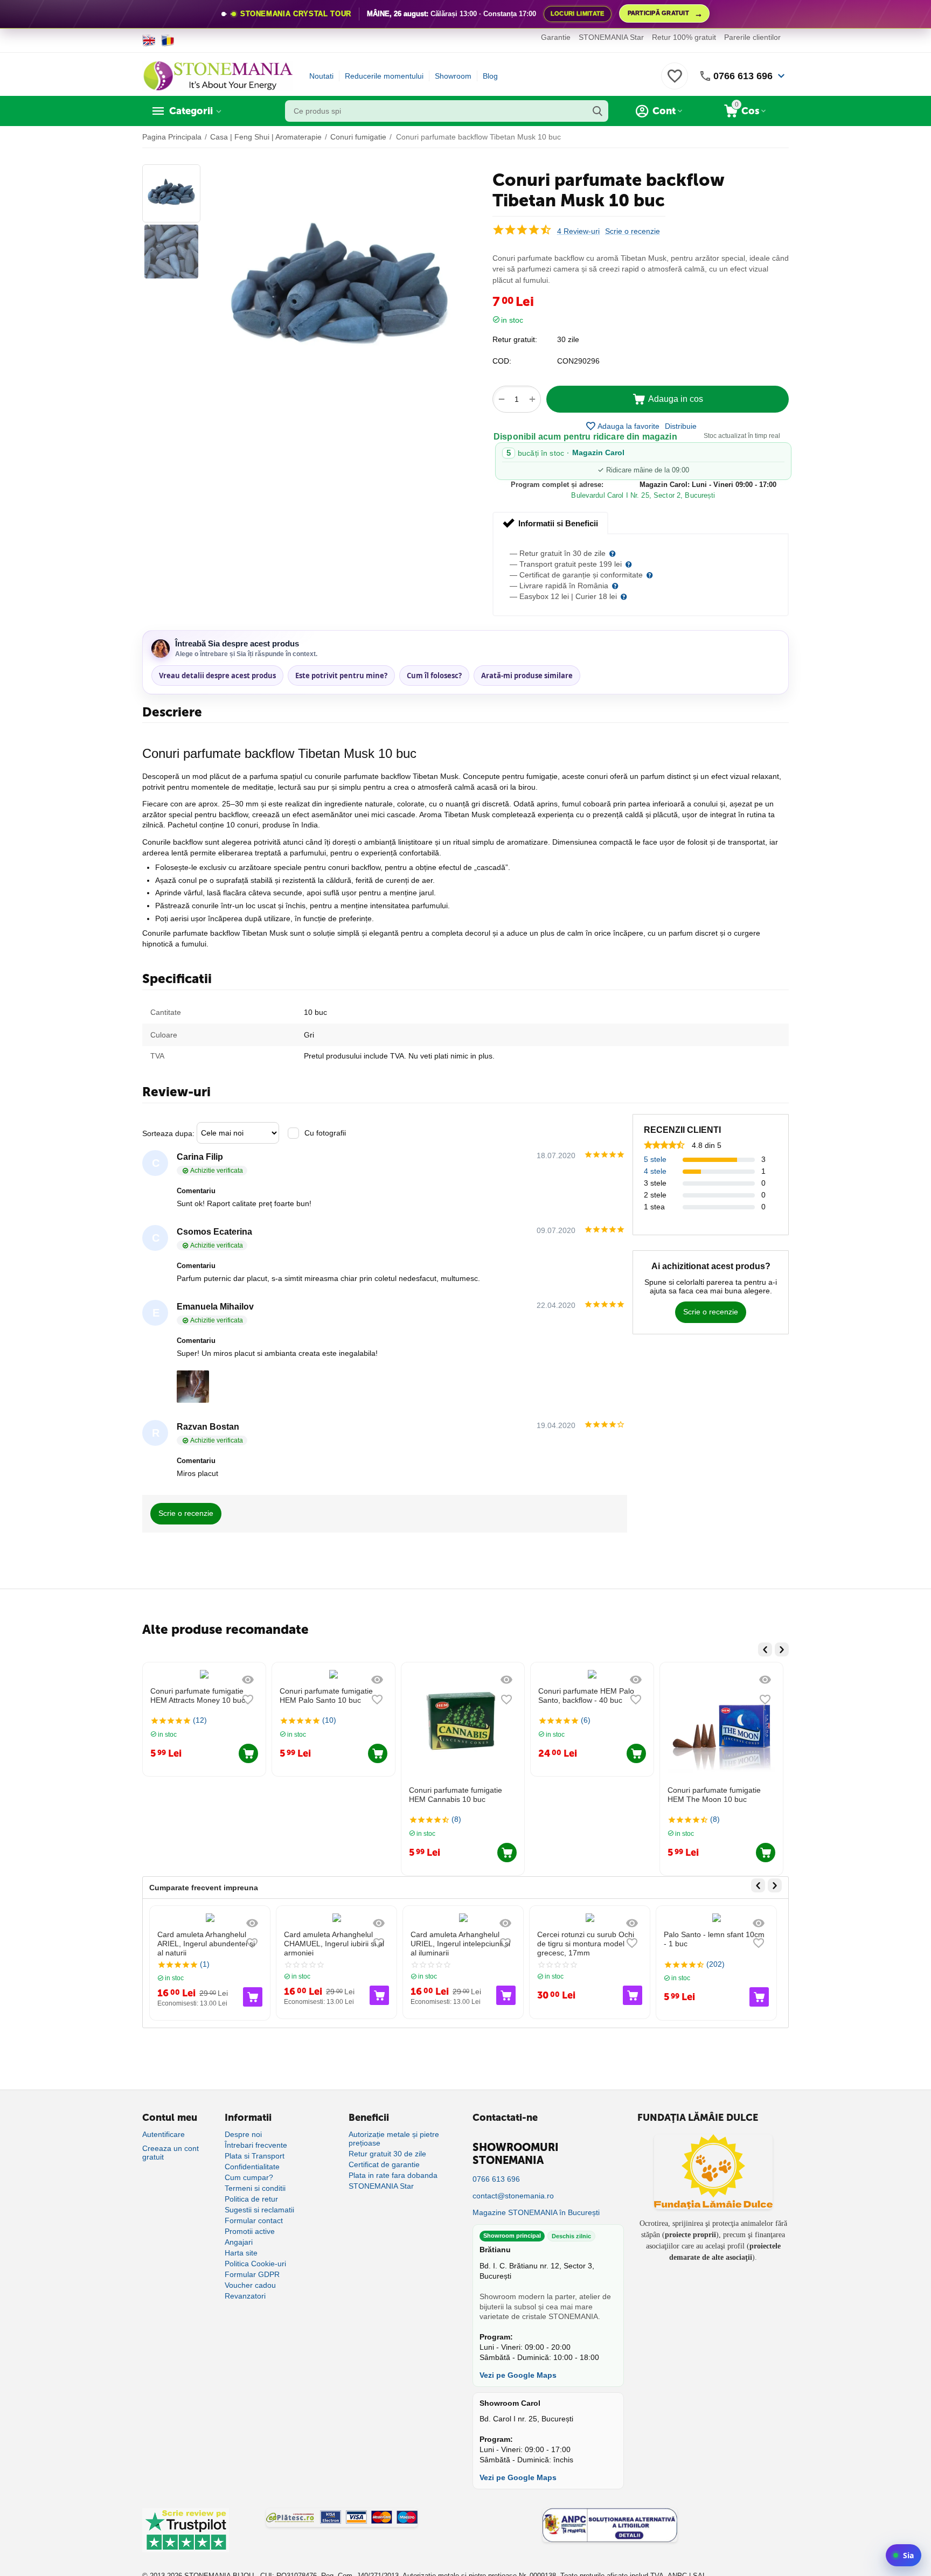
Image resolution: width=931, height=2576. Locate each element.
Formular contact (254, 2220)
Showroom (453, 76)
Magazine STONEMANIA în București (536, 2212)
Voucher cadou (250, 2285)
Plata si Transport (255, 2156)
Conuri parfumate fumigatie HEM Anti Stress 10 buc (715, 1795)
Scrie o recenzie (633, 231)
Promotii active (250, 2231)
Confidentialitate (252, 2167)
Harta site (241, 2253)
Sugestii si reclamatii (259, 2210)
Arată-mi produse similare (527, 676)
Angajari (239, 2242)
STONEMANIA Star (611, 37)
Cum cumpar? (249, 2177)
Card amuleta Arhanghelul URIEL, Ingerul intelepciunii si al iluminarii (460, 1944)
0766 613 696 (743, 76)
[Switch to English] (149, 40)
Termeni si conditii (255, 2188)
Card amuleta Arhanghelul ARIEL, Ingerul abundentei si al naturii (206, 1944)
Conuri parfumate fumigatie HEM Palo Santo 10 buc (198, 1696)
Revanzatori (245, 2296)
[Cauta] (597, 111)
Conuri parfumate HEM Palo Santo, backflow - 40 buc (458, 1696)
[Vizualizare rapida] (249, 1680)
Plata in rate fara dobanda (393, 2175)
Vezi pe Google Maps (518, 2375)
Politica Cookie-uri (255, 2264)
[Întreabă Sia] (904, 2555)
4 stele (655, 1171)
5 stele (655, 1159)
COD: (502, 361)
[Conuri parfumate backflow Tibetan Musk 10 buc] (339, 290)
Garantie (556, 37)
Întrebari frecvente (256, 2145)
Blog (490, 76)
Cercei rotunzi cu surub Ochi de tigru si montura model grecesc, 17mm (586, 1944)
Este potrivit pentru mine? (341, 676)
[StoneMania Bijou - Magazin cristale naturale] (218, 75)
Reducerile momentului (384, 76)
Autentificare (164, 2134)
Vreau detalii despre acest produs (217, 676)
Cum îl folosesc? (434, 676)
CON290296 (578, 361)
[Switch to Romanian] (168, 40)
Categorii (191, 111)
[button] (681, 426)
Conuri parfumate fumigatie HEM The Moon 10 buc (586, 1795)
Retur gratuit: (515, 339)
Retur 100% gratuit (684, 37)
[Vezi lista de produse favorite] (675, 82)
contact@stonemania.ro (513, 2196)
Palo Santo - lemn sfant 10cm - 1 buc (714, 1939)
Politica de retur (251, 2199)
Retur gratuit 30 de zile (387, 2154)
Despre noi (243, 2134)
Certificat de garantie (384, 2164)
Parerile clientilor (752, 37)
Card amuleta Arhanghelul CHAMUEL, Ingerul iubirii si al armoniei (334, 1944)
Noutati (321, 76)
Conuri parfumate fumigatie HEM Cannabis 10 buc (327, 1795)
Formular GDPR (252, 2274)
